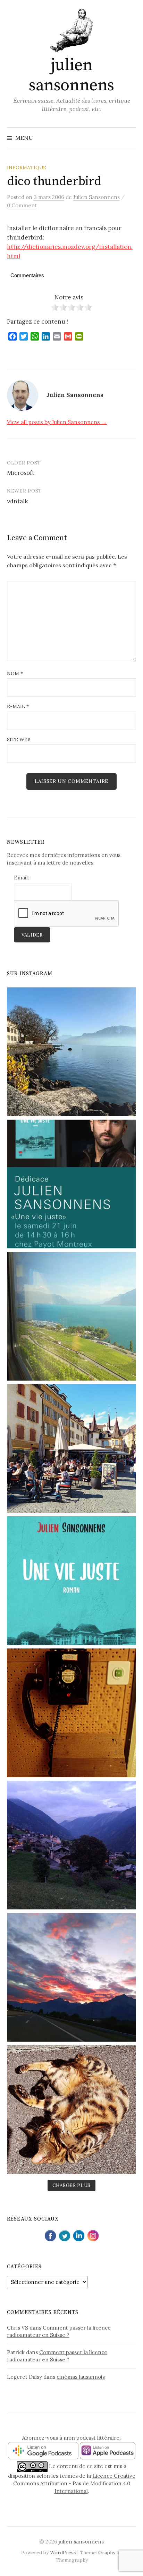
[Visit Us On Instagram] (93, 2235)
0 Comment (22, 205)
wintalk (18, 501)
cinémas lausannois (81, 2377)
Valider (32, 935)
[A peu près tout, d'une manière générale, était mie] (71, 1713)
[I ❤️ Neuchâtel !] (71, 1448)
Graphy (107, 2552)
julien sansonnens (71, 75)
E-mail (18, 706)
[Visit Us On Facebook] (50, 2235)
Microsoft (21, 473)
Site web (19, 740)
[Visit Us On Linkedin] (79, 2235)
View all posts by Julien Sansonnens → (57, 422)
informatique (27, 168)
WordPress (63, 2552)
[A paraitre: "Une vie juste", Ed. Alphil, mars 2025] (71, 1581)
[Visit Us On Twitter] (64, 2235)
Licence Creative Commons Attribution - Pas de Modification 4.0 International (74, 2484)
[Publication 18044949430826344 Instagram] (71, 1845)
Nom (15, 674)
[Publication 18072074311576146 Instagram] (71, 2109)
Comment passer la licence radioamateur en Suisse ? (59, 2331)
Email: (22, 878)
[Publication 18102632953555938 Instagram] (71, 1316)
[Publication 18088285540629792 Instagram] (71, 1184)
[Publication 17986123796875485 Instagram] (71, 1052)
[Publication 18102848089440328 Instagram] (71, 1977)
